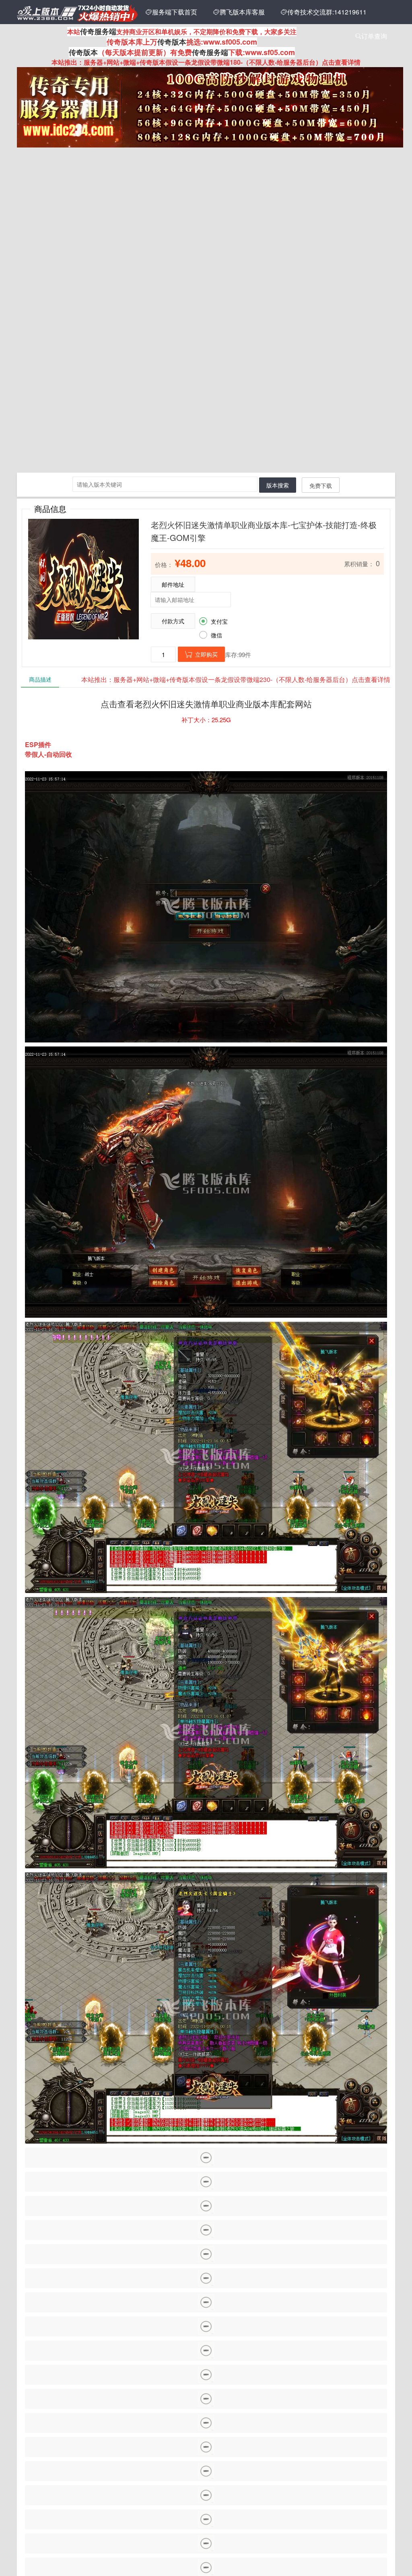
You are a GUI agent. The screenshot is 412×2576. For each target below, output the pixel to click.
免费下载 (321, 485)
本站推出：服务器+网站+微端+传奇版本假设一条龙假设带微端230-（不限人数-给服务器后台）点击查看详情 (236, 679)
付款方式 (173, 621)
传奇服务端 (98, 31)
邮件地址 (173, 584)
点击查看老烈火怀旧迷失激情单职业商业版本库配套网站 (206, 704)
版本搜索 (278, 485)
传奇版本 (172, 42)
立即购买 (201, 654)
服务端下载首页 (171, 12)
